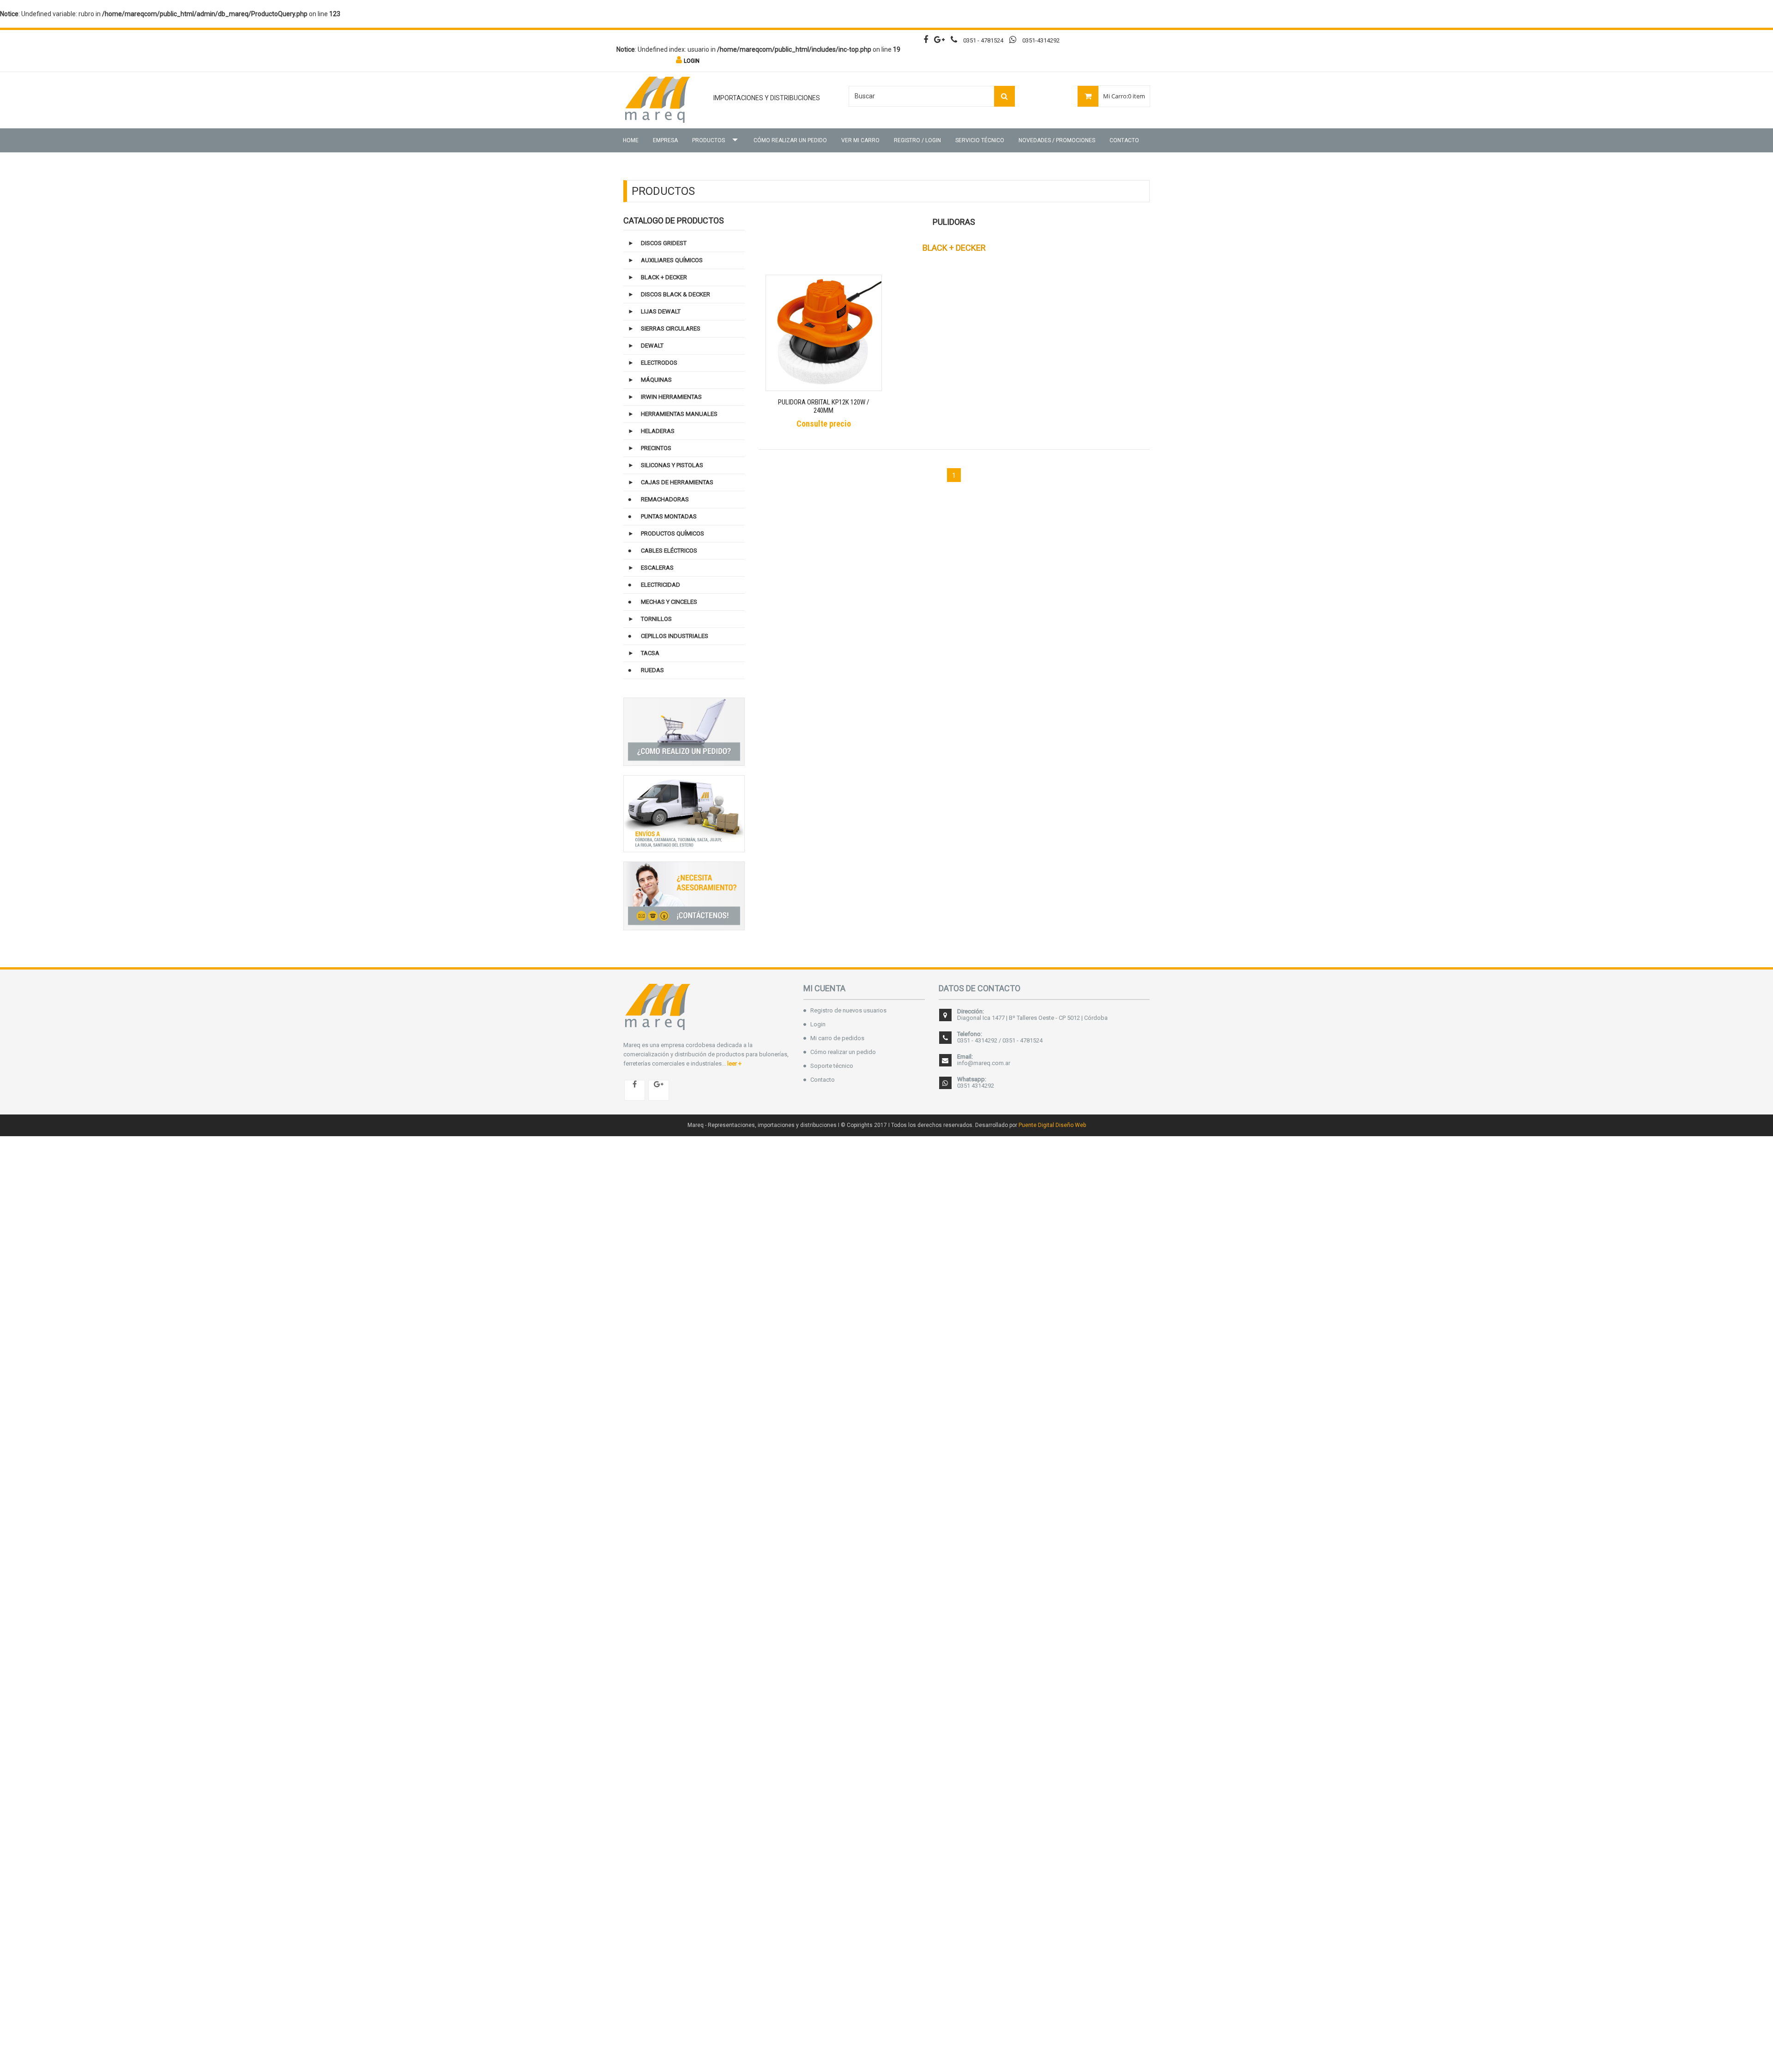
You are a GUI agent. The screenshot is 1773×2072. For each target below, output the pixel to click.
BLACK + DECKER (664, 277)
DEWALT (652, 346)
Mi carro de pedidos (837, 1038)
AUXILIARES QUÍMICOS (672, 260)
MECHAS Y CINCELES (669, 602)
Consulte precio (824, 424)
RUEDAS (652, 670)
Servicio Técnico (980, 140)
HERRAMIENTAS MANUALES (679, 414)
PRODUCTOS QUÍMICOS (672, 533)
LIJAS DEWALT (661, 311)
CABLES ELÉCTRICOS (669, 551)
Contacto (1124, 140)
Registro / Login (917, 140)
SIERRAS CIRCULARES (671, 328)
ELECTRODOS (659, 363)
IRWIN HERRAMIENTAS (671, 397)
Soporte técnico (832, 1066)
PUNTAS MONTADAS (669, 516)
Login (818, 1024)
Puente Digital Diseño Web (1052, 1125)
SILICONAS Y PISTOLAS (672, 465)
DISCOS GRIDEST (664, 243)
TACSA (650, 653)
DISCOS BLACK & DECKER (675, 294)
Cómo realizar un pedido (790, 140)
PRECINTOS (656, 448)
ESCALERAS (657, 568)
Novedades (1057, 140)
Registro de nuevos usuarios (848, 1010)
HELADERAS (658, 431)
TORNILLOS (656, 619)
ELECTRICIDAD (660, 585)
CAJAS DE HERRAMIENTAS (677, 482)
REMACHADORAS (665, 499)
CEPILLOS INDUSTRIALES (675, 636)
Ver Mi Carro (860, 140)
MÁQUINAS (656, 380)
